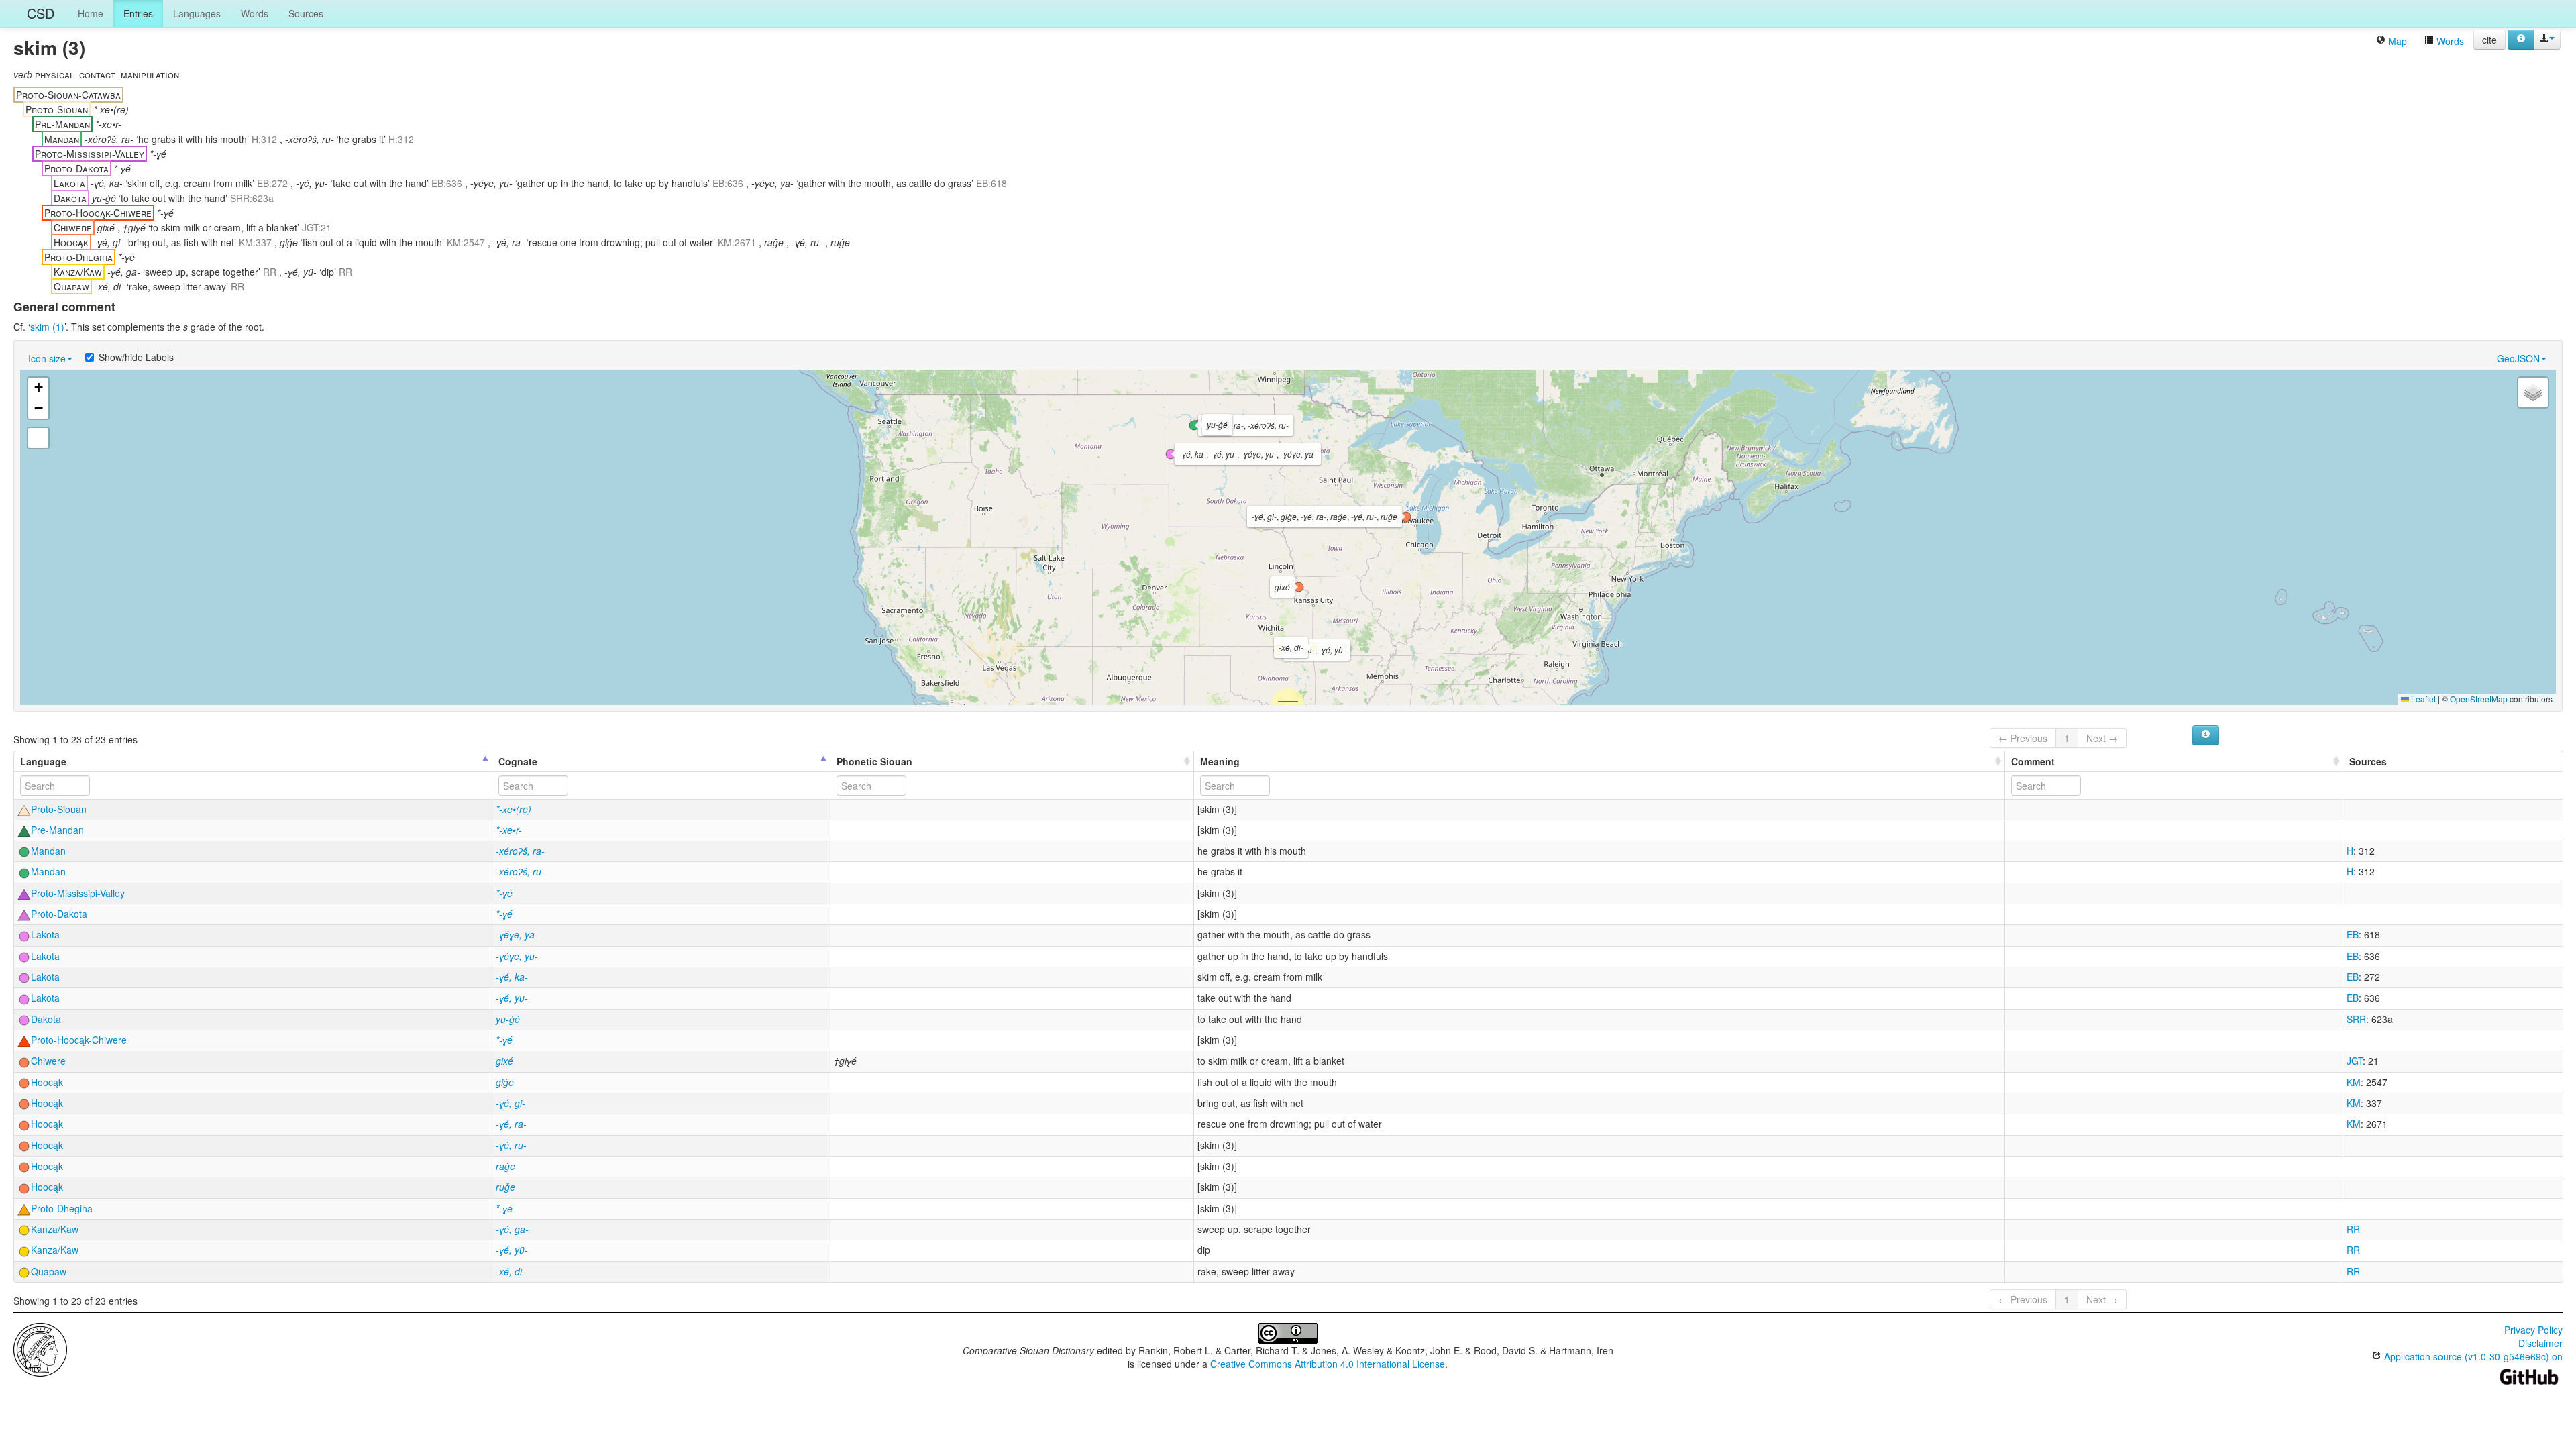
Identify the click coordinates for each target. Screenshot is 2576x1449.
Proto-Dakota (59, 914)
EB (2353, 934)
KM (2354, 1082)
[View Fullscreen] (38, 438)
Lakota (45, 934)
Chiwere (48, 1061)
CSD (41, 13)
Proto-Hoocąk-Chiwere (79, 1040)
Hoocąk (47, 1082)
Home (91, 13)
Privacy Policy (2533, 1330)
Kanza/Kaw (55, 1229)
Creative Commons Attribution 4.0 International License (1328, 1364)
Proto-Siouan (59, 809)
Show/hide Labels (136, 357)
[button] (1194, 425)
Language (43, 761)
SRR (2356, 1019)
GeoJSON (2518, 358)
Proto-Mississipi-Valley (78, 893)
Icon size (47, 358)
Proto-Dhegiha (62, 1208)
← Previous (2023, 738)
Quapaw (49, 1271)
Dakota (46, 1019)
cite (2489, 40)
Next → (2102, 738)
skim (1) (47, 327)
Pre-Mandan (57, 830)
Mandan (48, 851)
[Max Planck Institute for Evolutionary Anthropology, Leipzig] (40, 1348)
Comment (2033, 761)
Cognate (518, 761)
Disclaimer (2540, 1343)
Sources (306, 13)
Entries (138, 13)
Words (255, 13)
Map (2396, 41)
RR (2353, 1229)
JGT (2355, 1061)
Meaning (1220, 761)
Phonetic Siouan (874, 761)
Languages (197, 13)
